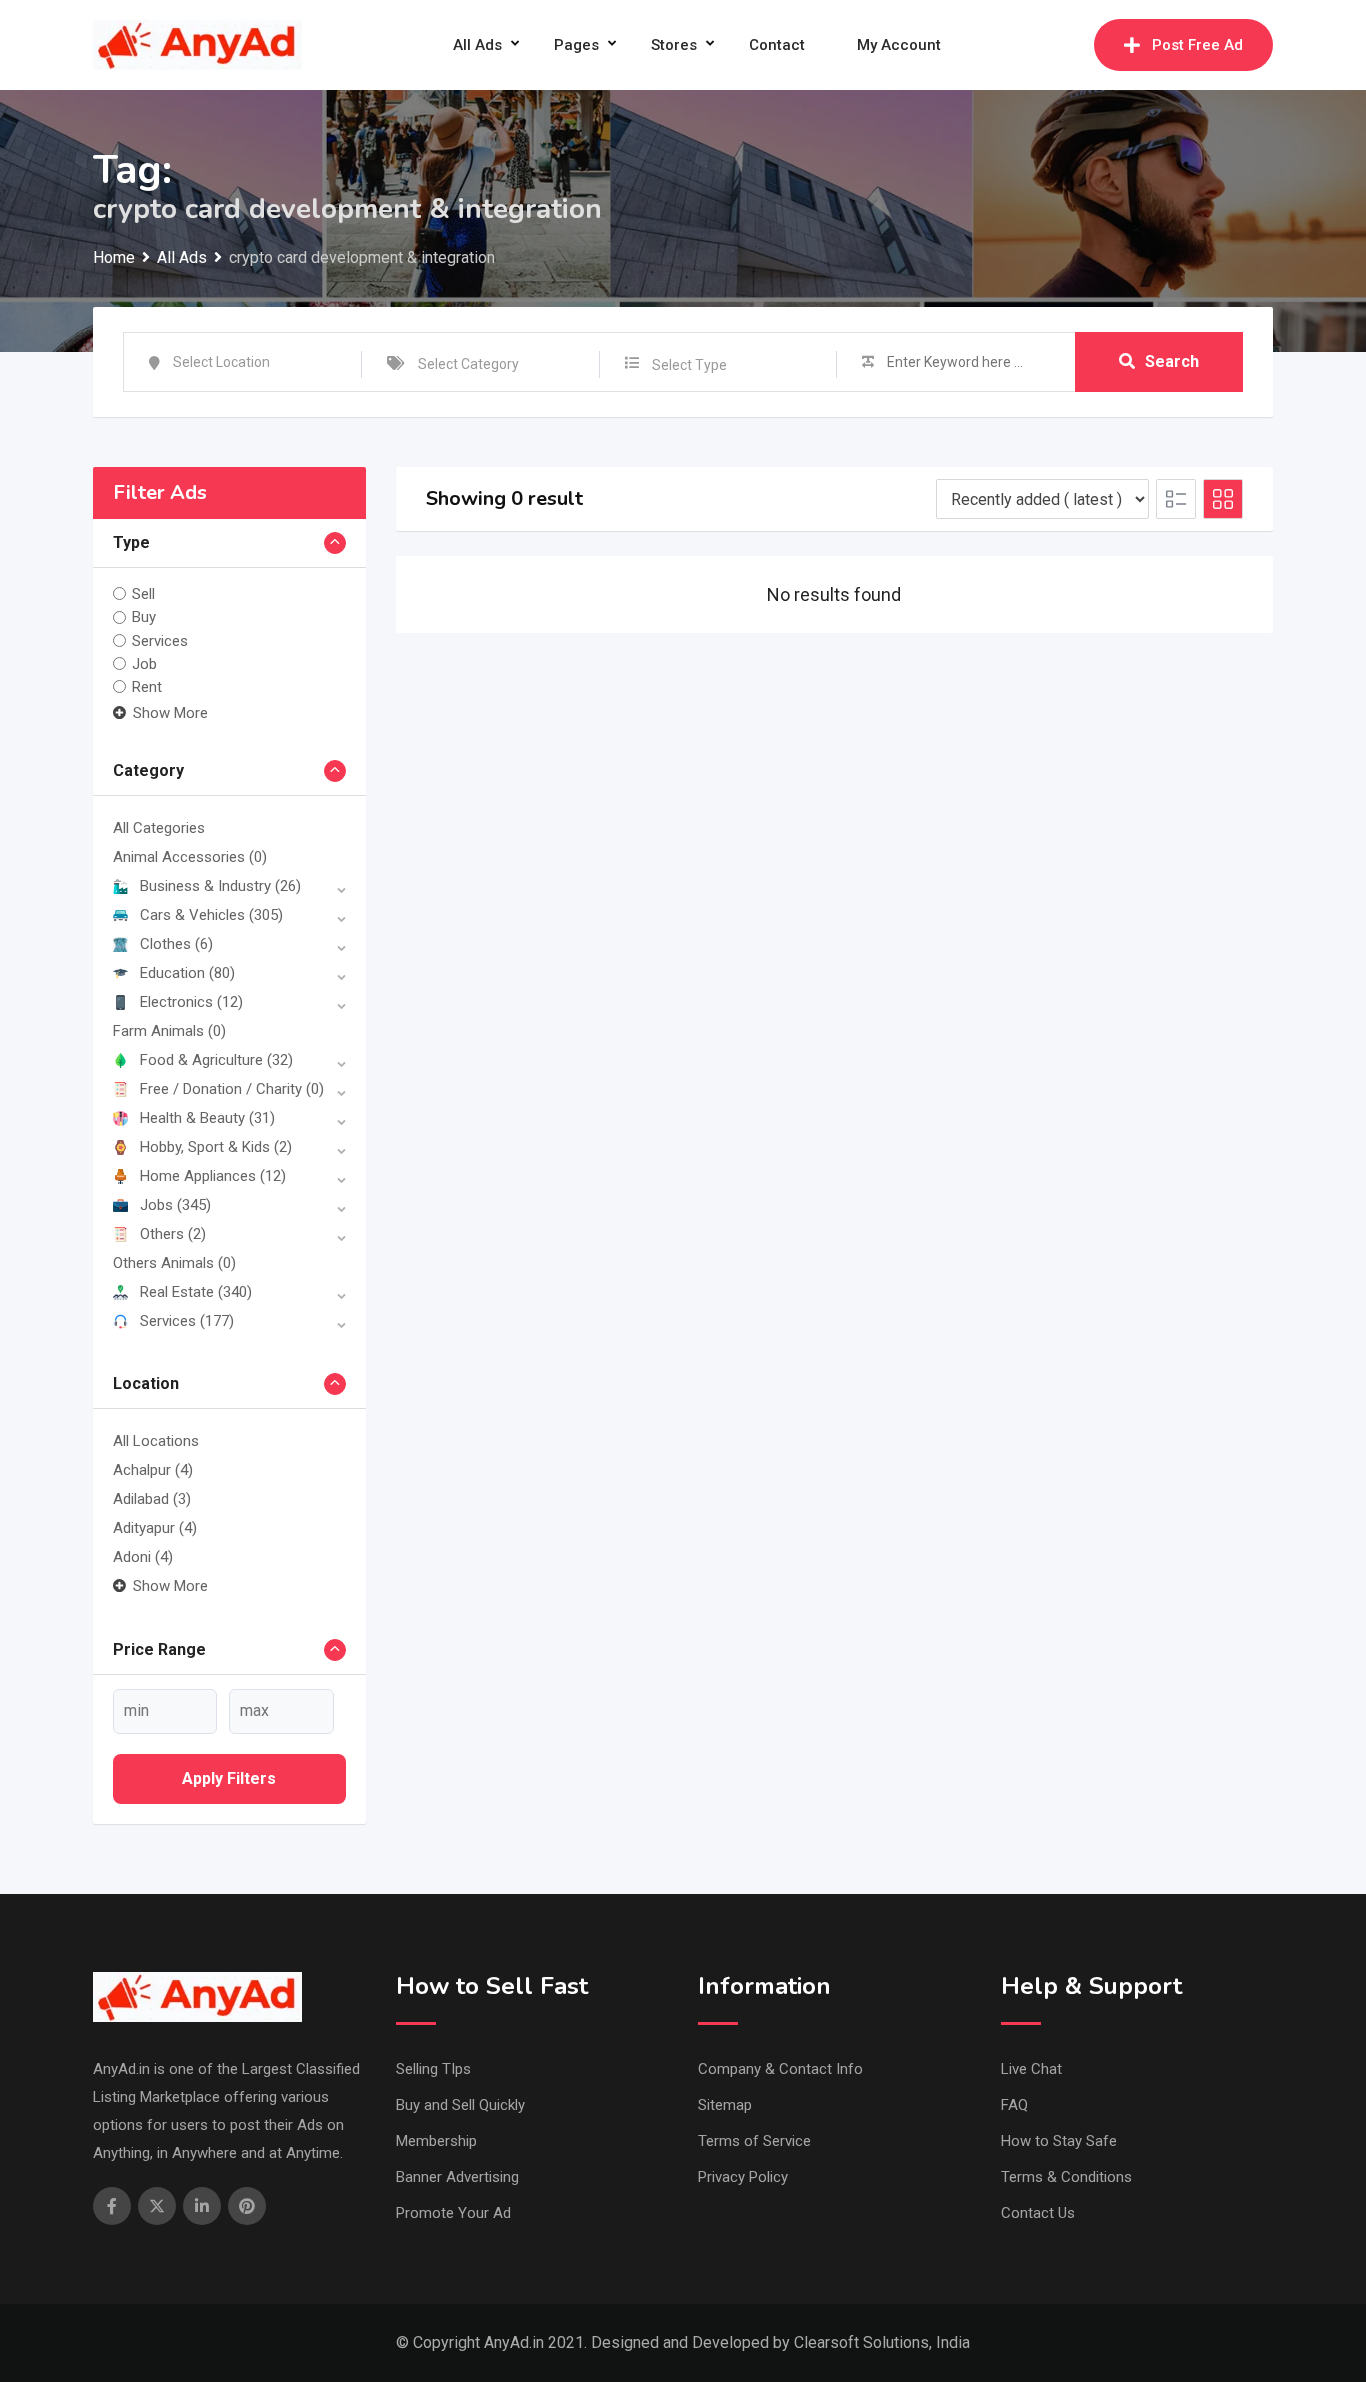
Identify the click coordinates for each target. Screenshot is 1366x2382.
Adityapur (155, 1528)
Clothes (176, 944)
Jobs (175, 1205)
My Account (899, 45)
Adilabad (152, 1499)
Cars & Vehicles (211, 915)
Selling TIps (433, 2069)
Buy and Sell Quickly (460, 2105)
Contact (777, 45)
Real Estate (196, 1292)
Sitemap (725, 2105)
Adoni (143, 1557)
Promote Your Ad (453, 2213)
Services (160, 641)
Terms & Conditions (1066, 2177)
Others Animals (174, 1263)
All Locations (156, 1441)
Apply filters (229, 1778)
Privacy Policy (743, 2177)
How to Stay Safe (1059, 2141)
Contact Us (1038, 2213)
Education (187, 973)
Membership (436, 2141)
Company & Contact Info (780, 2069)
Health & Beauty (207, 1118)
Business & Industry (220, 886)
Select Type (689, 365)
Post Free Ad (1197, 45)
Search (1172, 361)
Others (173, 1234)
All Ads (477, 45)
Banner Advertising (457, 2177)
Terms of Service (754, 2141)
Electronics (191, 1002)
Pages (576, 45)
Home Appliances (213, 1176)
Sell (143, 594)
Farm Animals (169, 1031)
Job (144, 664)
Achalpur (153, 1470)
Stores (674, 45)
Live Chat (1031, 2069)
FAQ (1014, 2105)
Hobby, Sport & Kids (216, 1147)
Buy (144, 617)
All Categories (159, 828)
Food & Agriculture (216, 1060)
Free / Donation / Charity (232, 1089)
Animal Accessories (190, 857)
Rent (147, 687)
